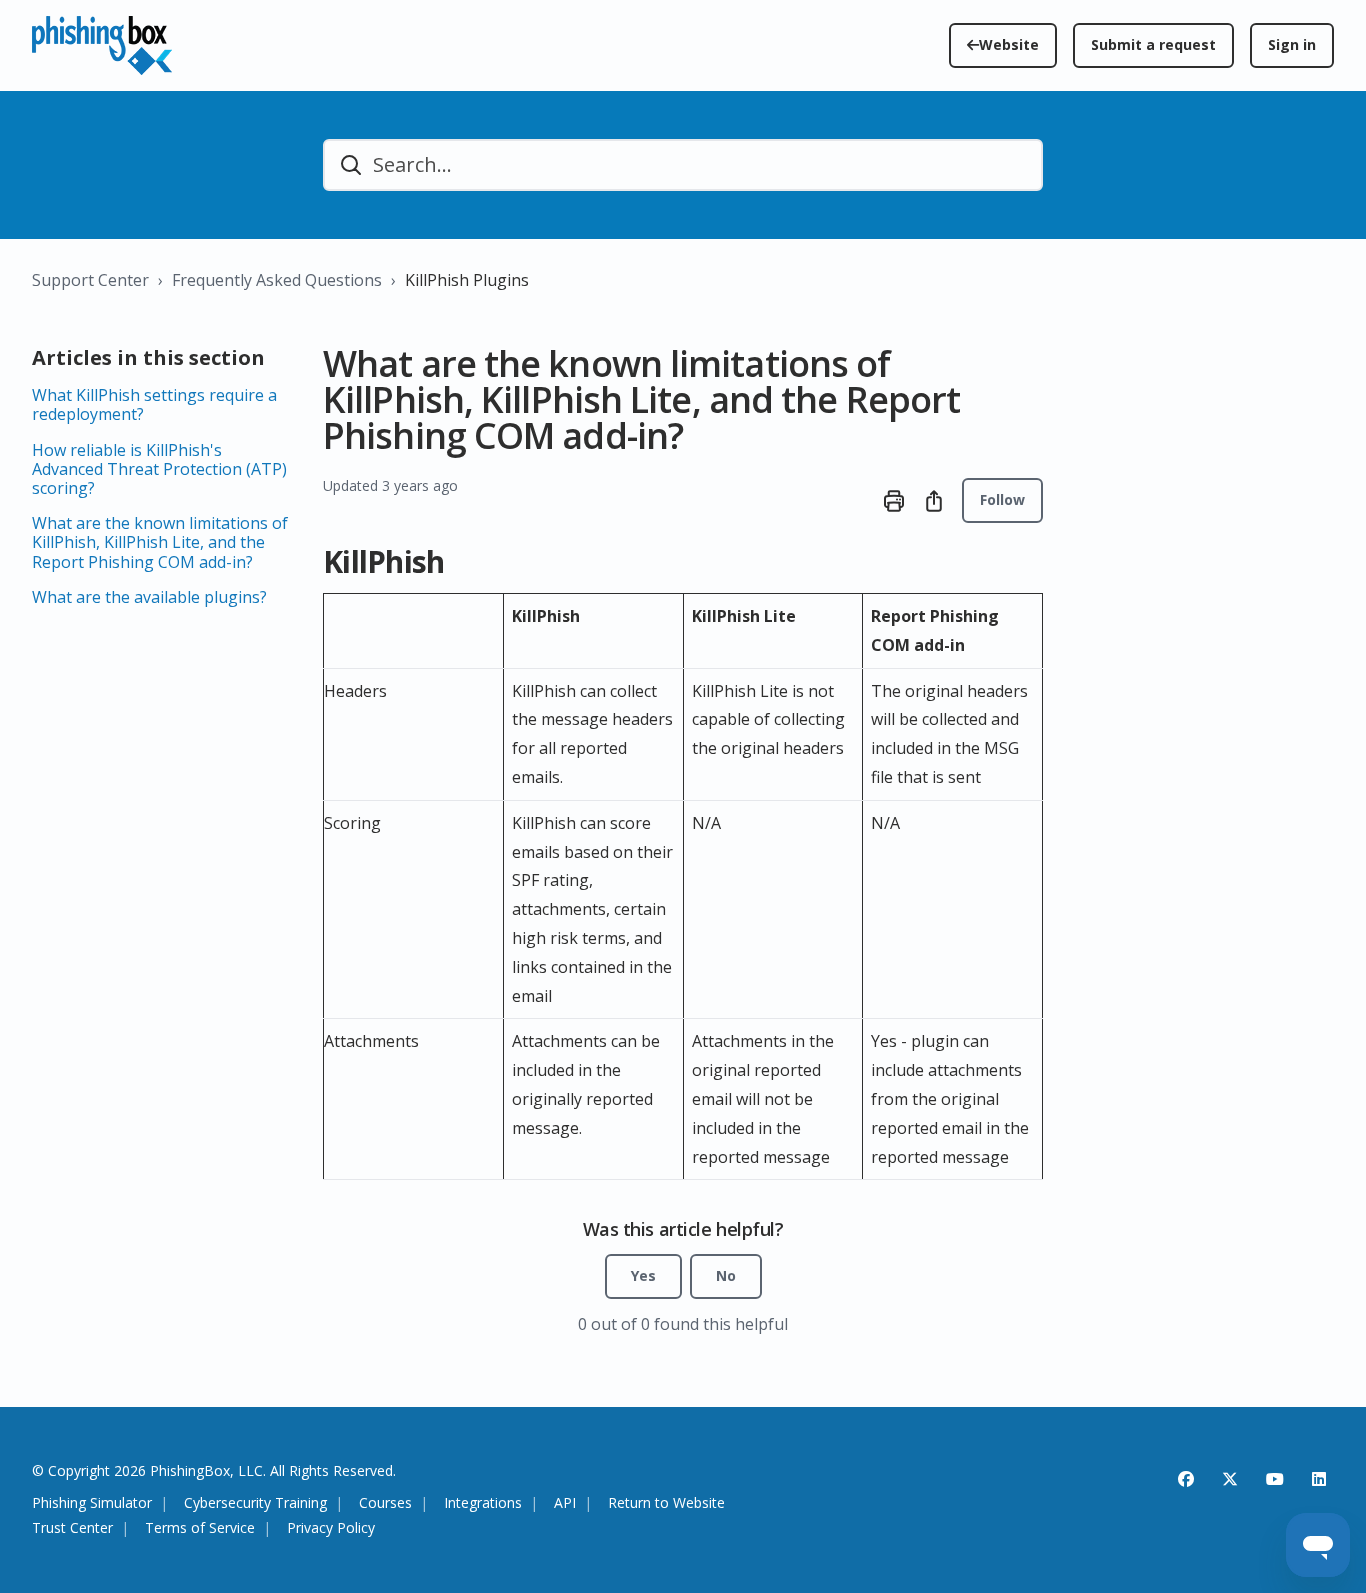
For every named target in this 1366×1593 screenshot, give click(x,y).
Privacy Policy (331, 1528)
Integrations (483, 1503)
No (726, 1275)
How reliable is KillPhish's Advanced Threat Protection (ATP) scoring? (159, 469)
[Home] (102, 45)
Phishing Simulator (92, 1503)
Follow (1002, 499)
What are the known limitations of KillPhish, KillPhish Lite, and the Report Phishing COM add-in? (160, 542)
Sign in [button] (1292, 44)
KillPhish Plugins (467, 280)
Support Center (90, 280)
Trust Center (72, 1528)
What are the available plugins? (149, 597)
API (565, 1503)
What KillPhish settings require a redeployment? (154, 404)
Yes (643, 1275)
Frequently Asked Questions (277, 280)
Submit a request (1153, 44)
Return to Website (666, 1503)
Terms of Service (200, 1528)
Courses (385, 1503)
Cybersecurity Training (255, 1503)
